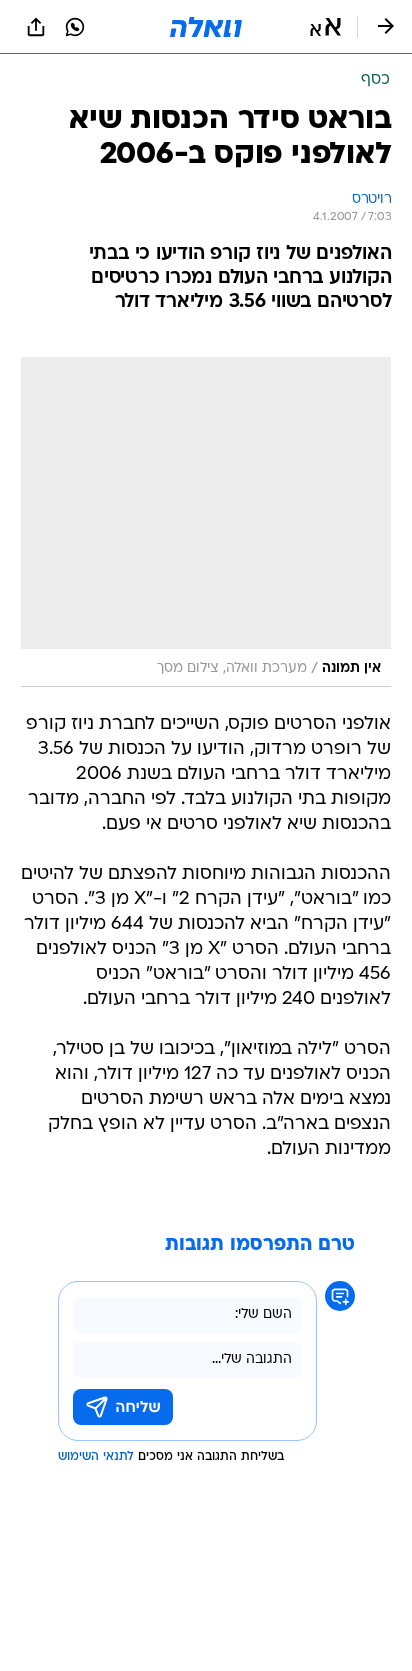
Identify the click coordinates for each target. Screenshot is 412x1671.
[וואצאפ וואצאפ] (75, 27)
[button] (325, 27)
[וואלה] (206, 27)
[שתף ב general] (36, 27)
